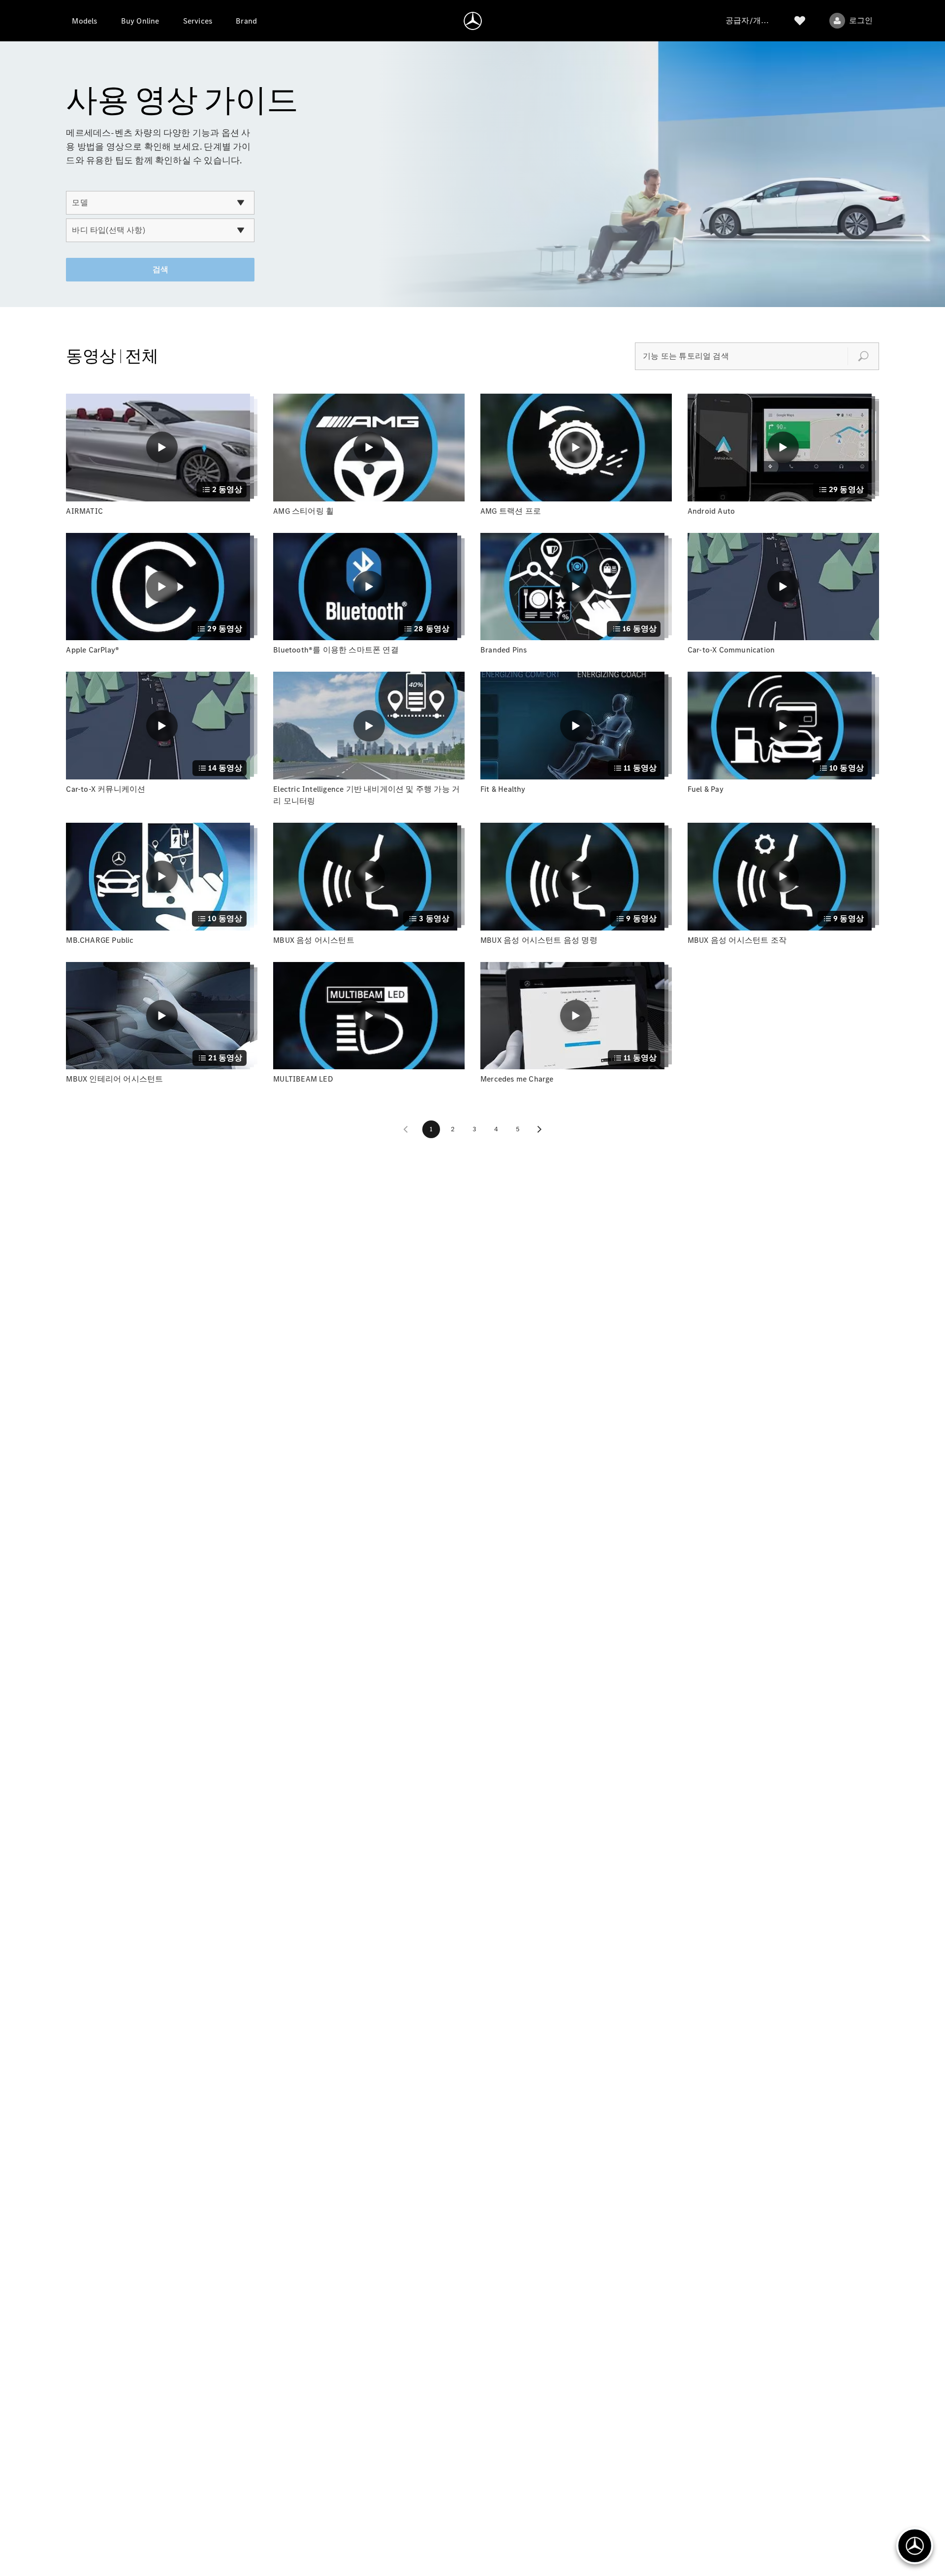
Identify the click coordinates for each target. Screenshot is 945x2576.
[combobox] (160, 203)
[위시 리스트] (800, 21)
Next (539, 1129)
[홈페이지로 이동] (473, 21)
